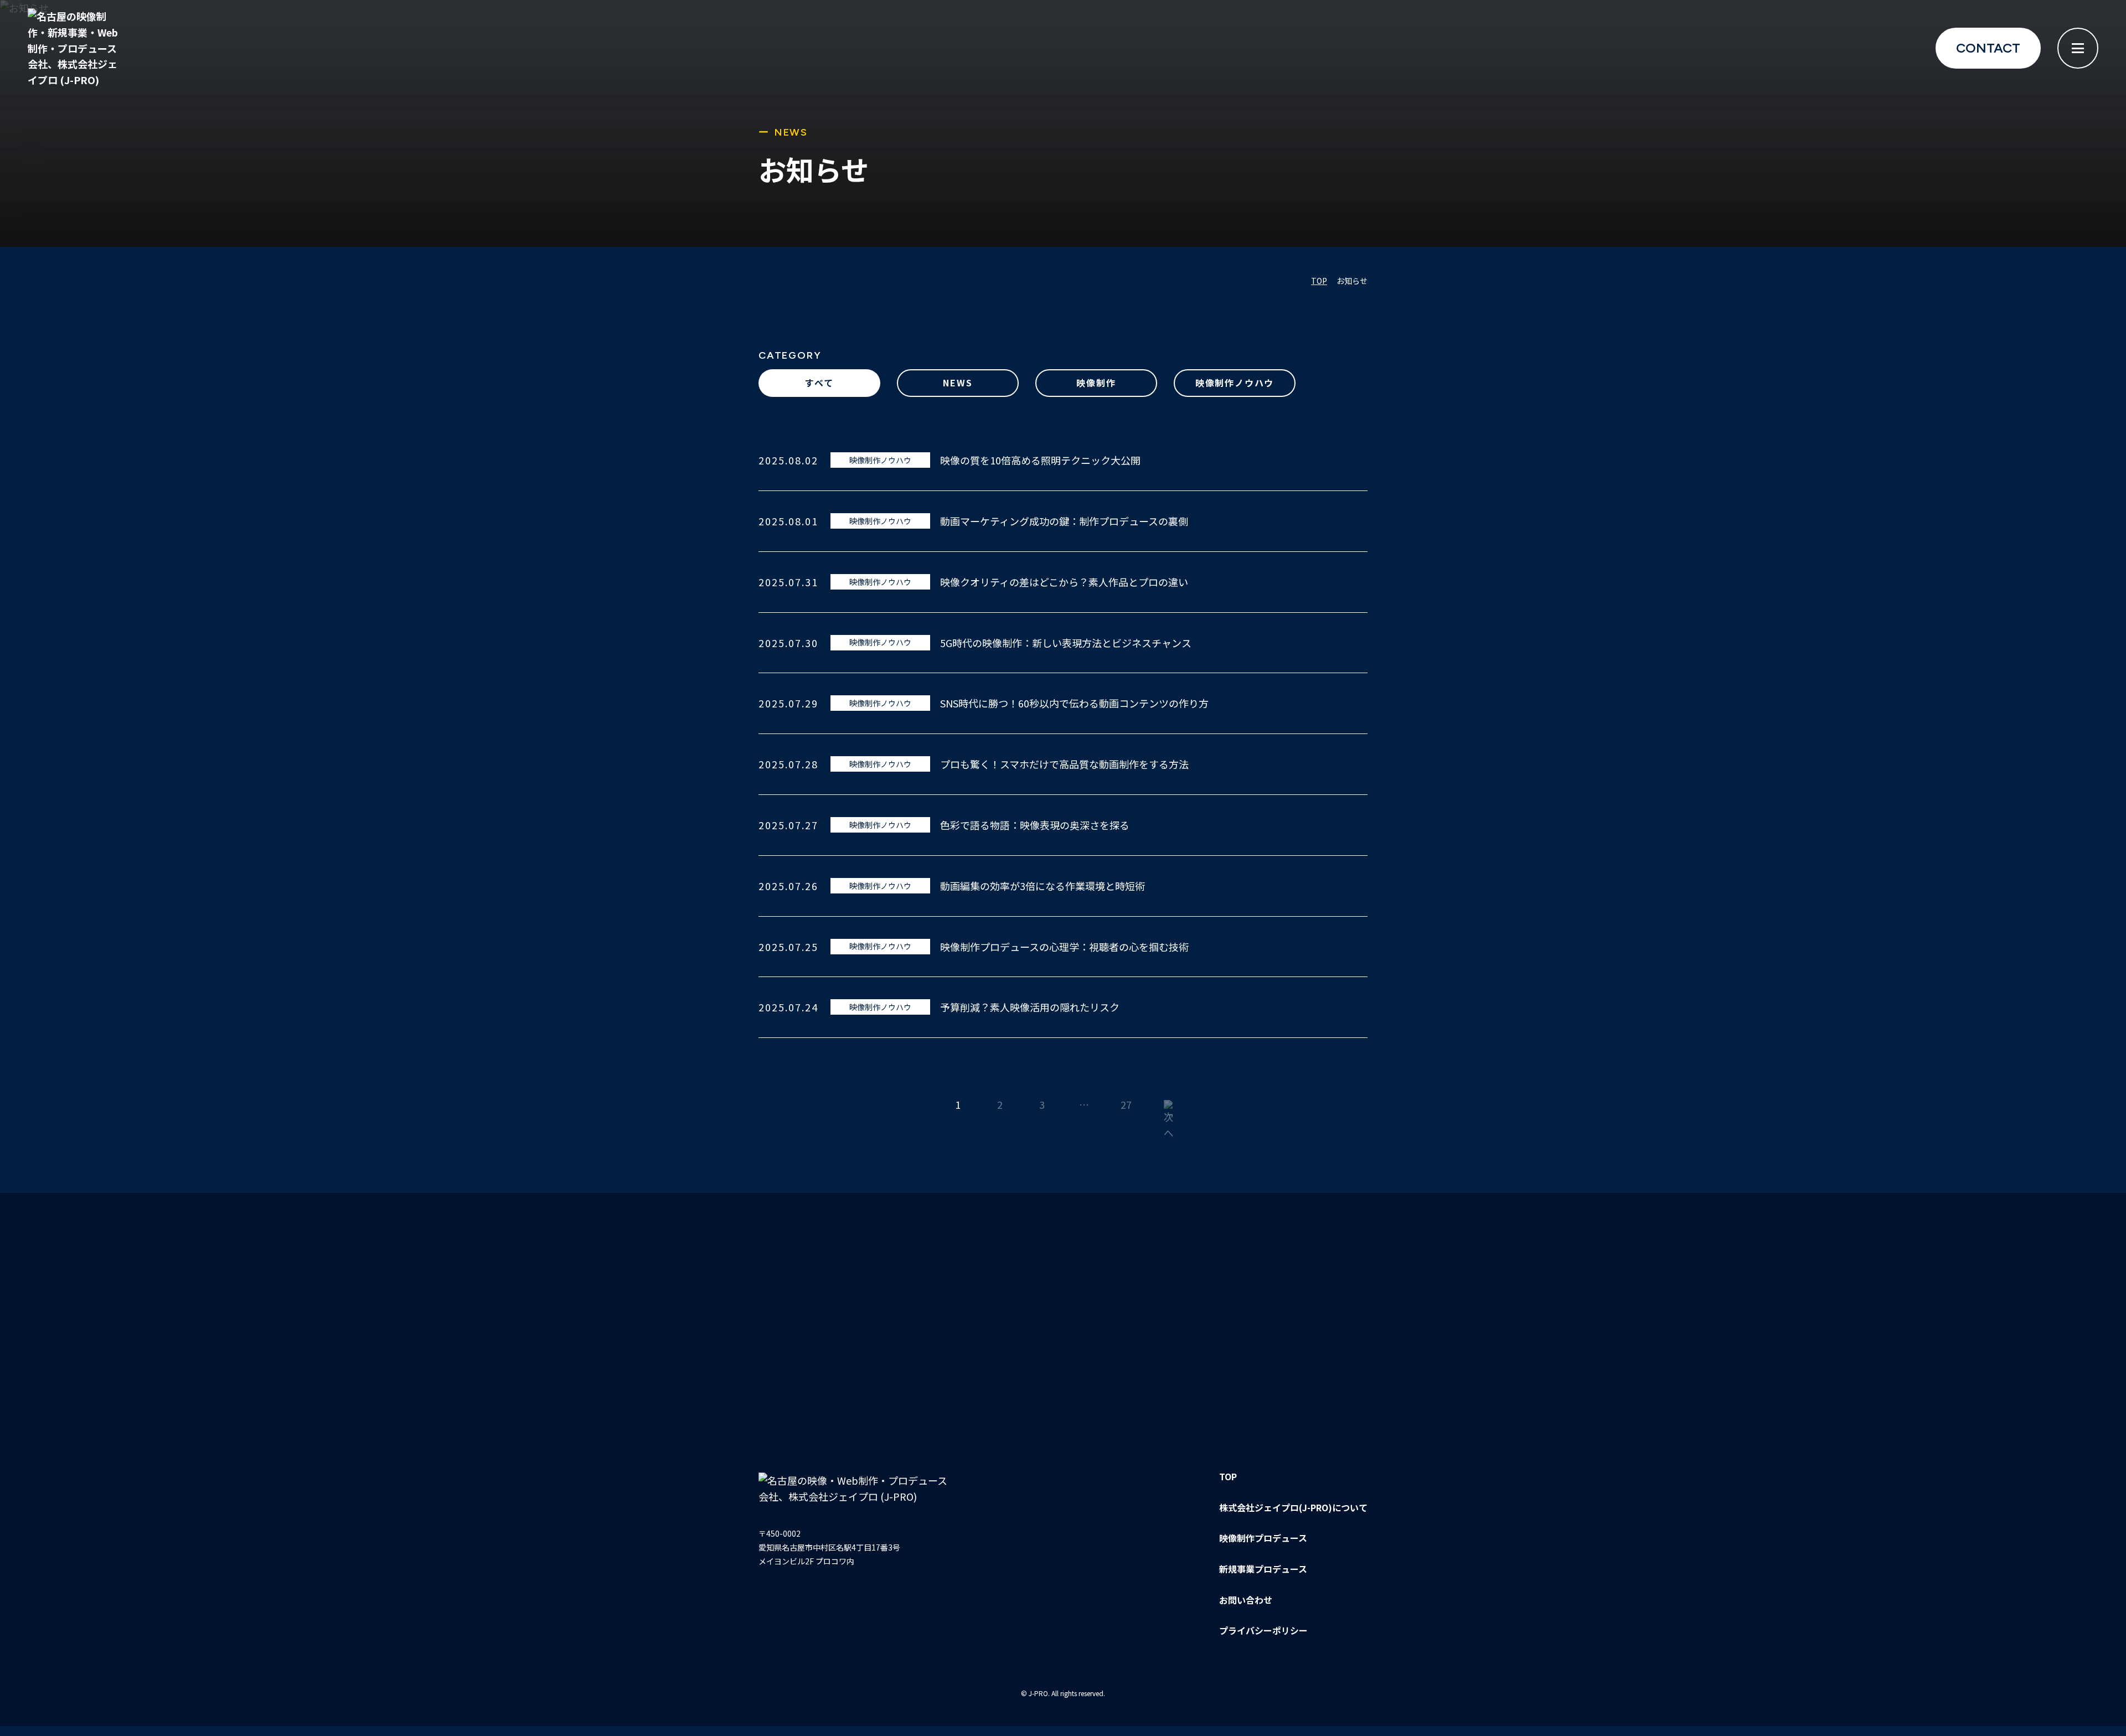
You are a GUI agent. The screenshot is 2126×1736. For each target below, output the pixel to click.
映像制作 (1096, 383)
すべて (819, 383)
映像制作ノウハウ (1235, 383)
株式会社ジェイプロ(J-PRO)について (1293, 1507)
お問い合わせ (1246, 1600)
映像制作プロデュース (1263, 1538)
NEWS (958, 383)
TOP (1228, 1476)
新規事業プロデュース (1263, 1569)
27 (1126, 1104)
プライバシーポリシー (1263, 1630)
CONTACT (1988, 48)
